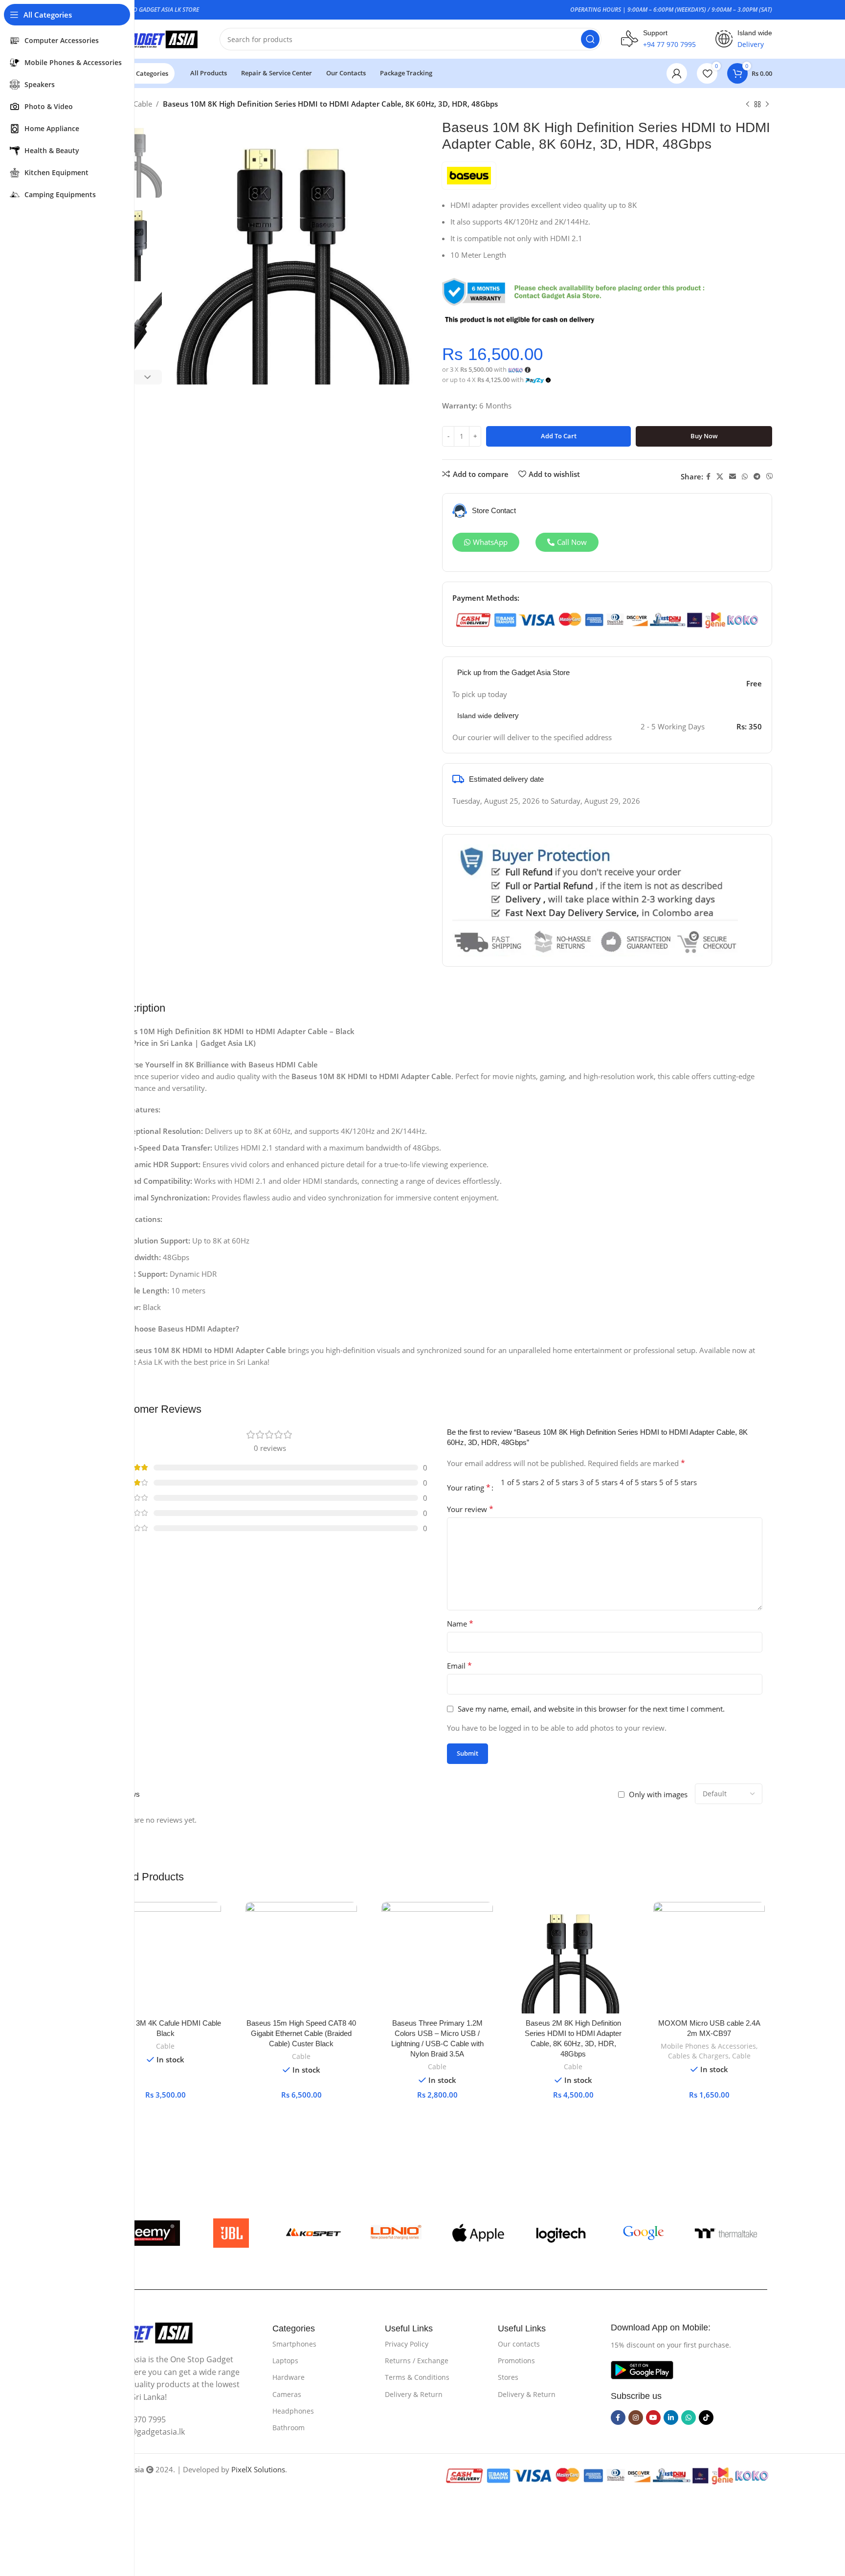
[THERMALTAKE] (726, 2233)
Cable (143, 104)
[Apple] (478, 2233)
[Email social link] (733, 477)
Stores (508, 2377)
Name (460, 1624)
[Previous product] (748, 105)
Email (459, 1666)
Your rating (469, 1488)
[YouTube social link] (653, 2418)
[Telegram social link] (757, 477)
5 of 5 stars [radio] (678, 1482)
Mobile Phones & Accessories (708, 2046)
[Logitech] (561, 2233)
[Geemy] (148, 2233)
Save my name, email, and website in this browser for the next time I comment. (591, 1709)
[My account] (677, 73)
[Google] (644, 2233)
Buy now (704, 436)
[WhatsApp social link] (745, 477)
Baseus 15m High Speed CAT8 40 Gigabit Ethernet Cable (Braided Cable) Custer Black (301, 2033)
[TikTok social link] (706, 2418)
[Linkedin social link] (671, 2418)
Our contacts (519, 2344)
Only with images (658, 1794)
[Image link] (147, 2332)
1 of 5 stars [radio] (520, 1482)
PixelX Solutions (258, 2469)
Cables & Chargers (698, 2056)
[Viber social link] (770, 477)
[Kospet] (314, 2233)
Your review (470, 1509)
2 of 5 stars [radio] (559, 1482)
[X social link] (720, 477)
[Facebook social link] (708, 477)
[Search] (590, 39)
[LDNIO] (396, 2233)
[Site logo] (151, 38)
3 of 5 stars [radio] (599, 1482)
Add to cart (559, 436)
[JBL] (231, 2233)
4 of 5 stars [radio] (638, 1482)
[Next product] (767, 105)
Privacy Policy (407, 2344)
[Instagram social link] (636, 2418)
